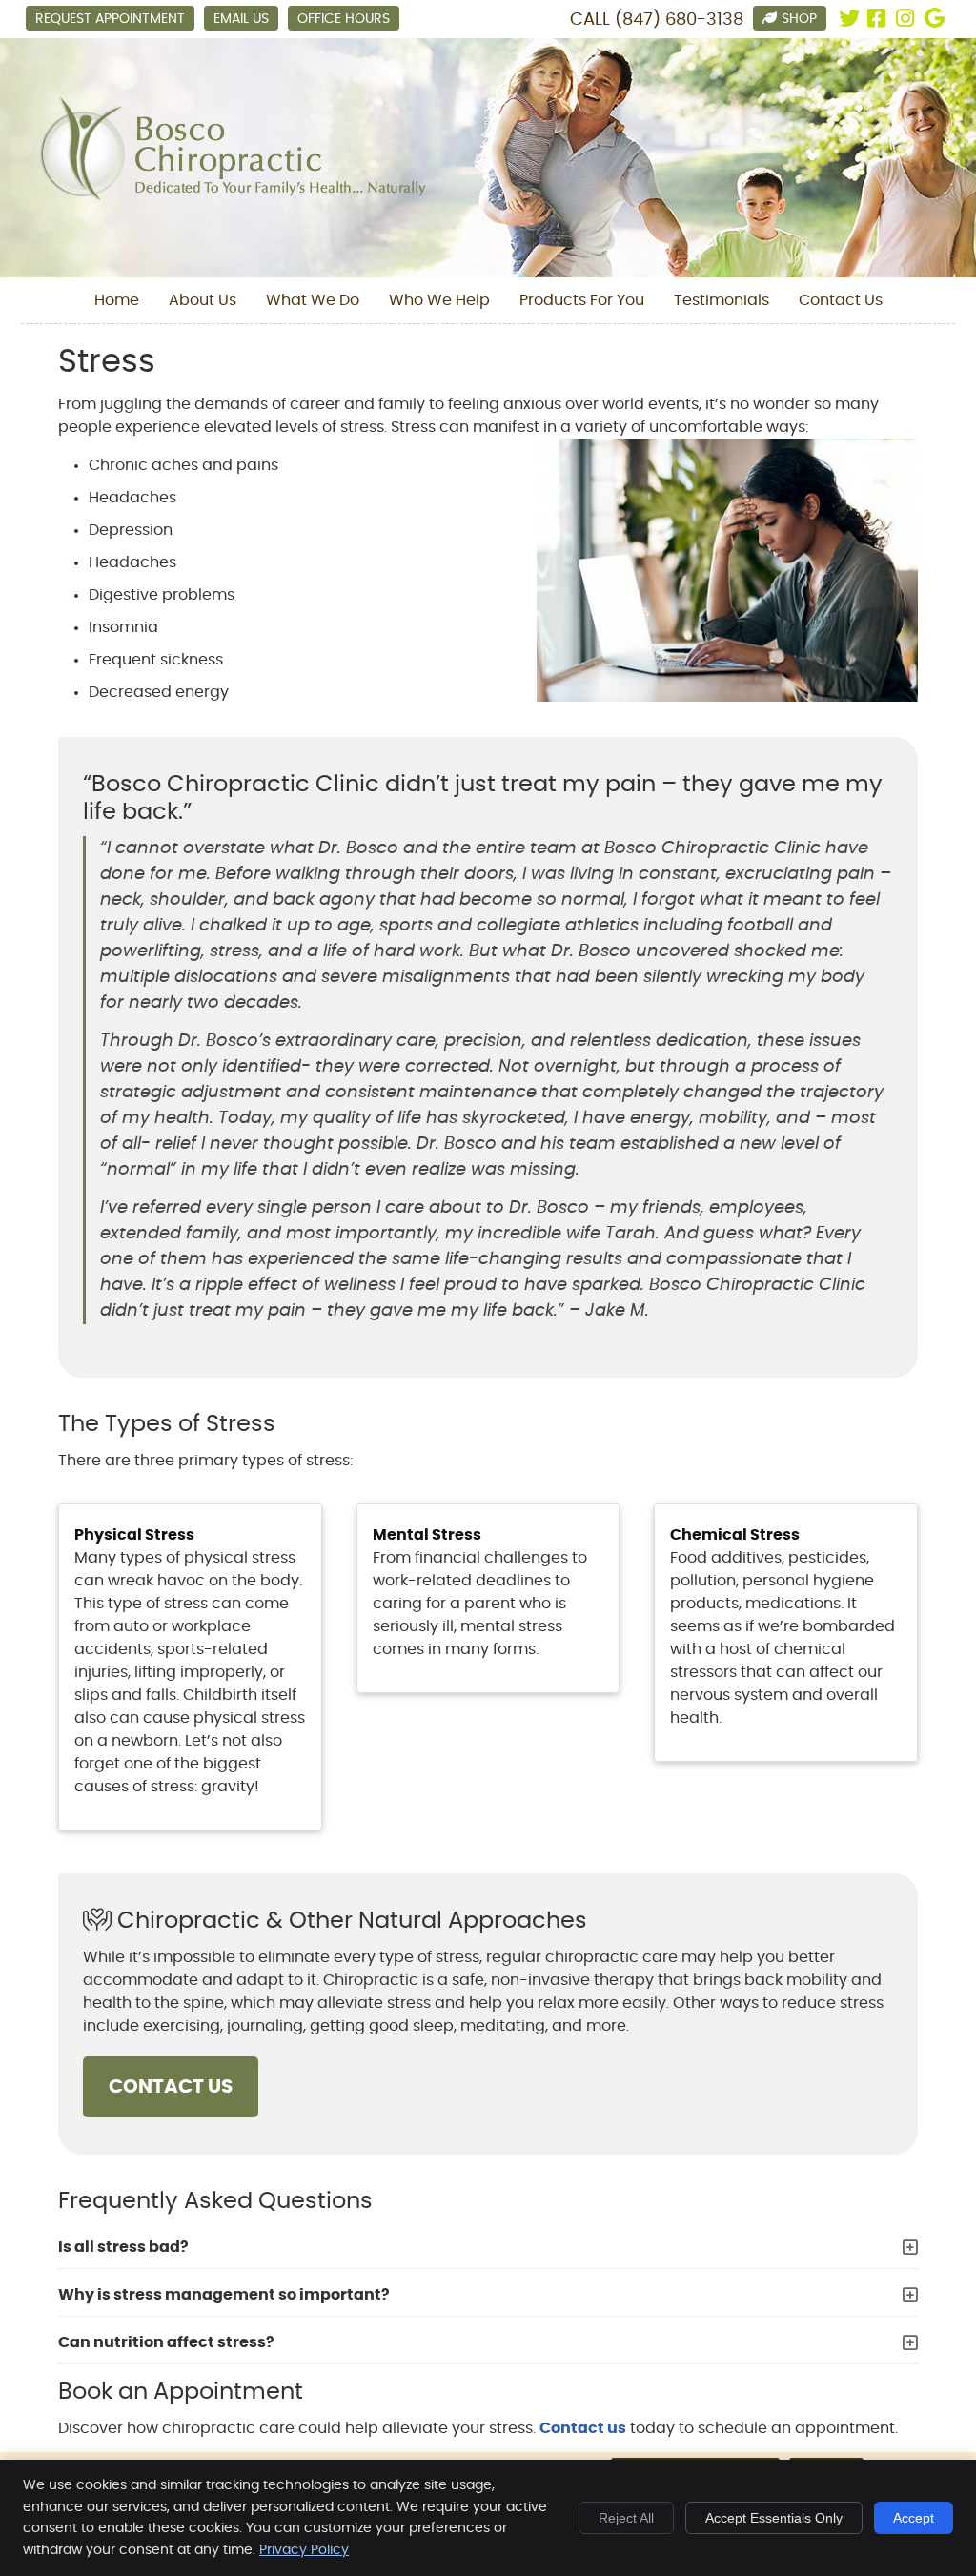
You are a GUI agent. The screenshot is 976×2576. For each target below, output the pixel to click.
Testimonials (722, 300)
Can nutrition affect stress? (166, 2342)
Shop (799, 19)
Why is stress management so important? (224, 2295)
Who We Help (439, 300)
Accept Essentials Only (774, 2518)
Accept (914, 2518)
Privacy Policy (304, 2550)
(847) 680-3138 (679, 20)
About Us (203, 300)
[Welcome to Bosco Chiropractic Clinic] (233, 197)
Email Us (241, 19)
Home (117, 300)
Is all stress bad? (123, 2247)
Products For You (582, 300)
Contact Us (841, 300)
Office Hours (344, 19)
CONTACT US (171, 2087)
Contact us (583, 2428)
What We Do (313, 300)
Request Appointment (110, 19)
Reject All (626, 2518)
